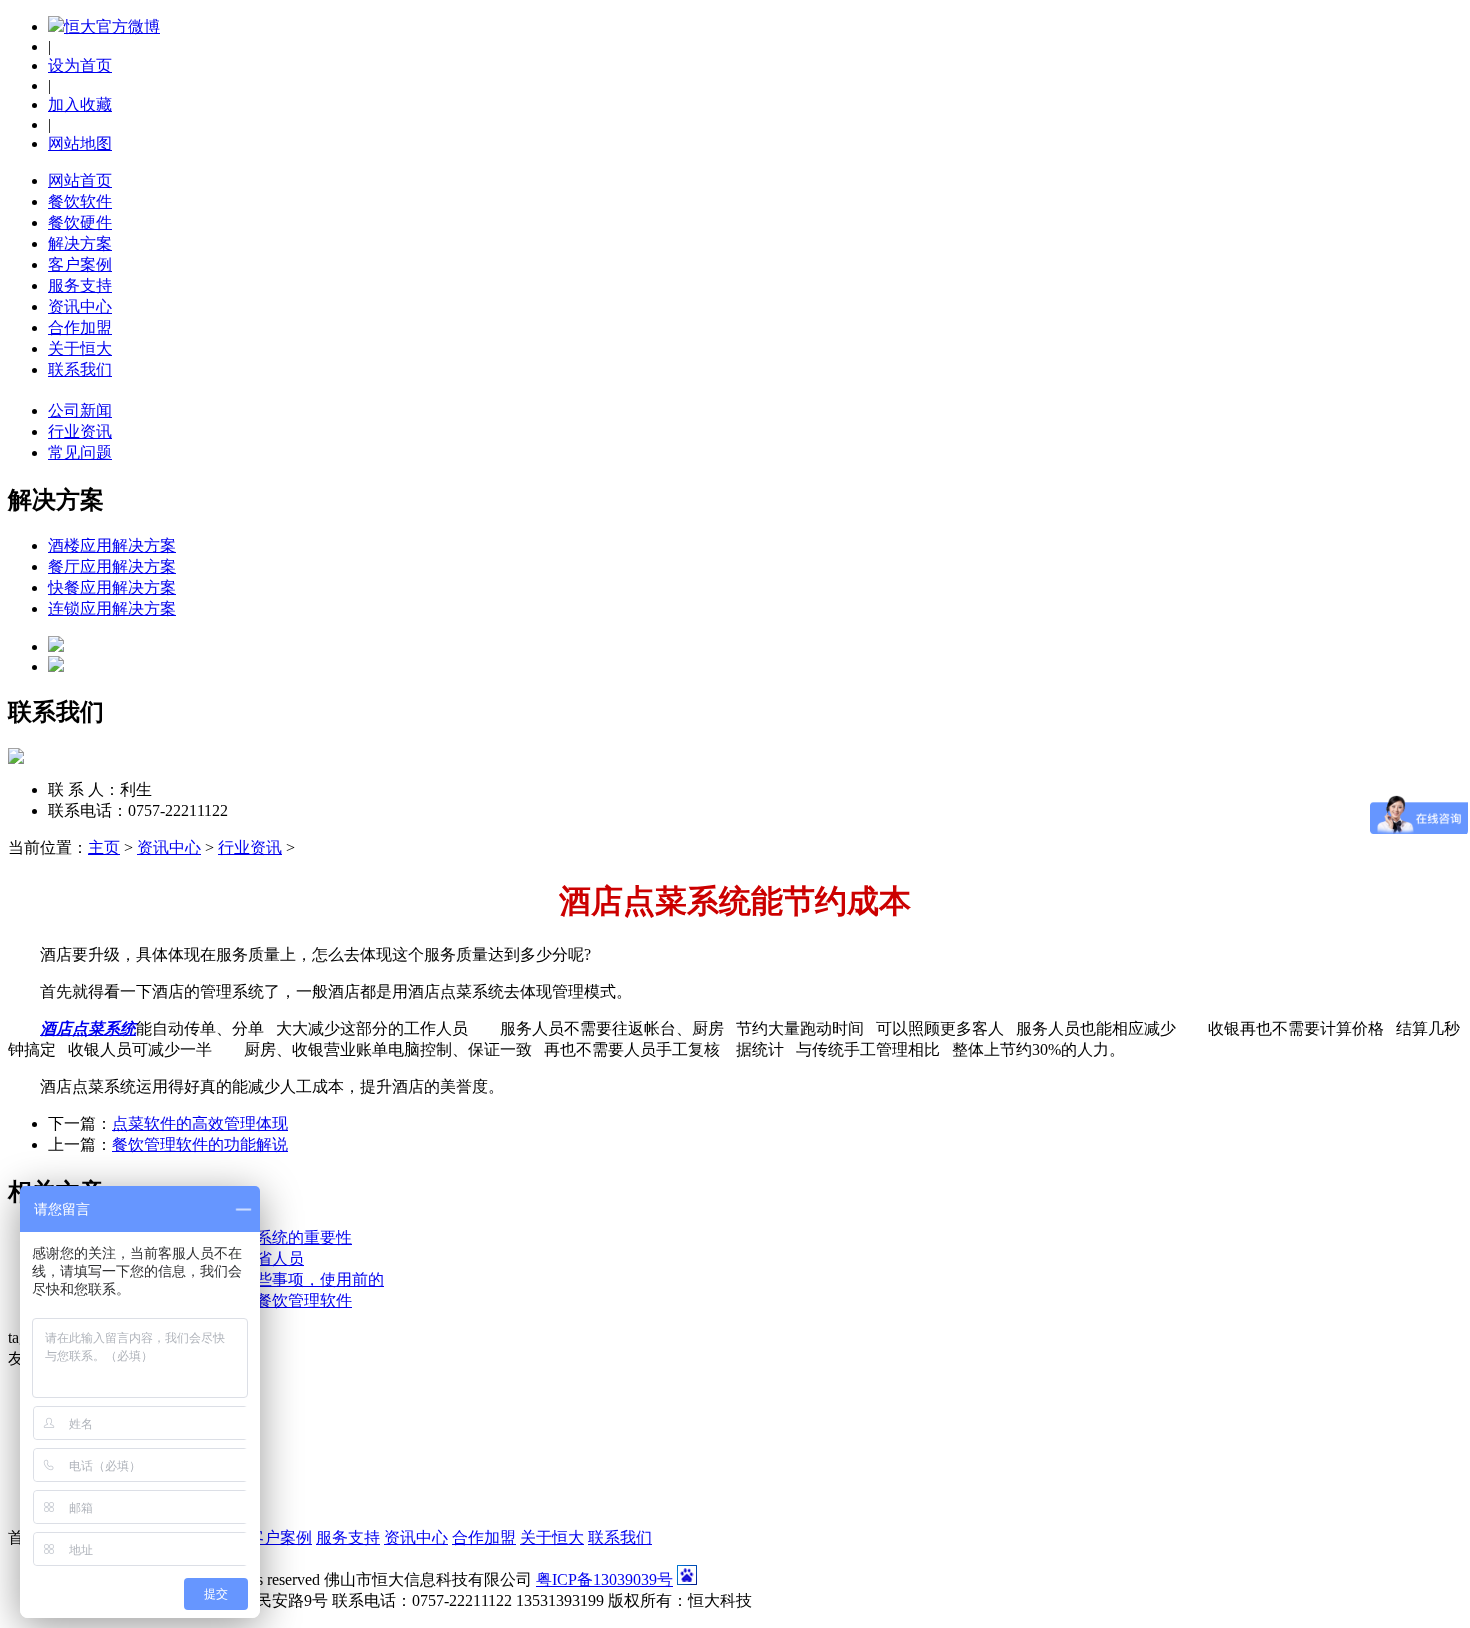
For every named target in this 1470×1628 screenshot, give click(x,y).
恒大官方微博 (112, 26)
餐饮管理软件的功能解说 (200, 1144)
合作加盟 (80, 327)
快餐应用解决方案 (112, 587)
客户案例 (80, 264)
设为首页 (80, 65)
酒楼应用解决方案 (112, 545)
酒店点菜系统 (88, 1028)
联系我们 (80, 369)
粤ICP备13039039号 (604, 1579)
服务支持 (80, 285)
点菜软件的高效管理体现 (200, 1123)
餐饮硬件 (80, 222)
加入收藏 (80, 104)
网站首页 (80, 180)
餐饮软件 (80, 201)
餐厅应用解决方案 (112, 566)
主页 (104, 847)
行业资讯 (250, 847)
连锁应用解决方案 (112, 608)
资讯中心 (80, 306)
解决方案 (80, 243)
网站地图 (80, 143)
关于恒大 (80, 348)
